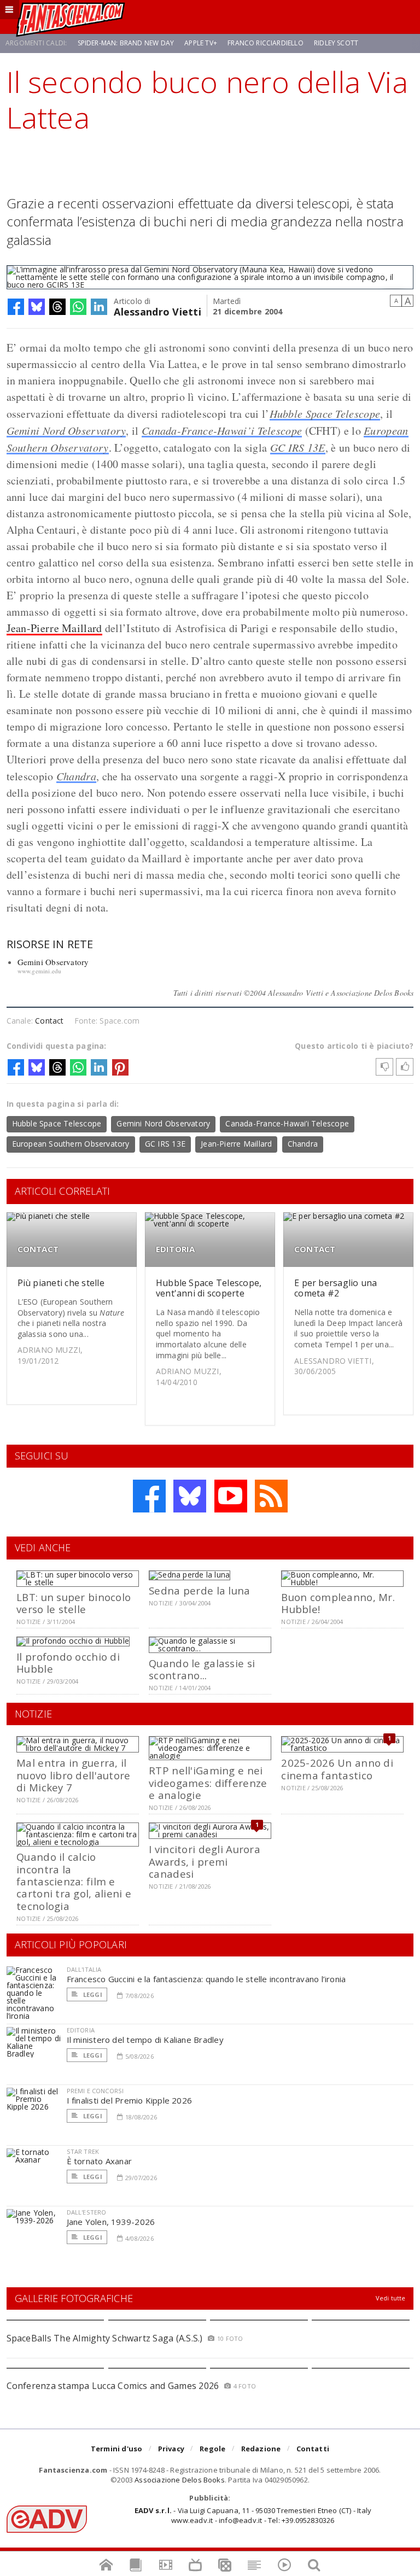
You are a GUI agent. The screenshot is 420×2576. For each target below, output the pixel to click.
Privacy (171, 2449)
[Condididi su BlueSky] (37, 307)
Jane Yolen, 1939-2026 (111, 2222)
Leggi (92, 1994)
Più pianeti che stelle (61, 1283)
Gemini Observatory (53, 962)
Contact (49, 1021)
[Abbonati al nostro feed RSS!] (271, 1496)
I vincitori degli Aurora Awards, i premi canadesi (205, 1861)
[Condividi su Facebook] (16, 307)
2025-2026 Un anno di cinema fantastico (337, 1769)
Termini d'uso (117, 2449)
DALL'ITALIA (84, 1969)
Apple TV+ (201, 43)
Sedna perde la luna (199, 1590)
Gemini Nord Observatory (66, 430)
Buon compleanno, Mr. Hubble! (338, 1603)
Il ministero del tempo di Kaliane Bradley (145, 2040)
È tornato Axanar (100, 2161)
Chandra (76, 776)
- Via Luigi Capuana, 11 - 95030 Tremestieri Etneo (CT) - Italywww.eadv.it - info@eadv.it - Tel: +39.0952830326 (253, 2515)
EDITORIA (176, 1249)
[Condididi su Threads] (57, 307)
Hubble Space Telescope (325, 413)
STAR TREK (83, 2151)
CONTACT (38, 1249)
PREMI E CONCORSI (95, 2091)
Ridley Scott (336, 43)
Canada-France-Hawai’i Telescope (222, 430)
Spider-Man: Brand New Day (126, 43)
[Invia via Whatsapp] (78, 307)
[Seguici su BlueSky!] (190, 1496)
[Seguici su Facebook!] (149, 1496)
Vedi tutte (391, 2298)
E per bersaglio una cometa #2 (336, 1288)
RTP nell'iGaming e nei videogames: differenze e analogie (208, 1783)
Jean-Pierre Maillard (54, 628)
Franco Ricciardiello (266, 43)
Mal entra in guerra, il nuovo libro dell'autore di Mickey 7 (73, 1775)
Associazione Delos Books (180, 2480)
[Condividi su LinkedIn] (99, 307)
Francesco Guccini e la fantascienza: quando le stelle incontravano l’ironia (206, 1979)
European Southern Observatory (71, 1144)
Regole (212, 2449)
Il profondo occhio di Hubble (68, 1663)
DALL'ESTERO (87, 2212)
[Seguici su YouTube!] (231, 1496)
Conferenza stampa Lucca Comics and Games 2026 (113, 2386)
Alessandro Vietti (157, 311)
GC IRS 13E (298, 447)
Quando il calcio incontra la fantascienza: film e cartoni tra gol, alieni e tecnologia (74, 1881)
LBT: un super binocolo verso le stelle (74, 1603)
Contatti (313, 2449)
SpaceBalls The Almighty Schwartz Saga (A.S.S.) (105, 2338)
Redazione (261, 2449)
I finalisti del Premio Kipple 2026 (130, 2100)
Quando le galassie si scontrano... (202, 1669)
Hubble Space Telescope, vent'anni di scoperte (209, 1288)
